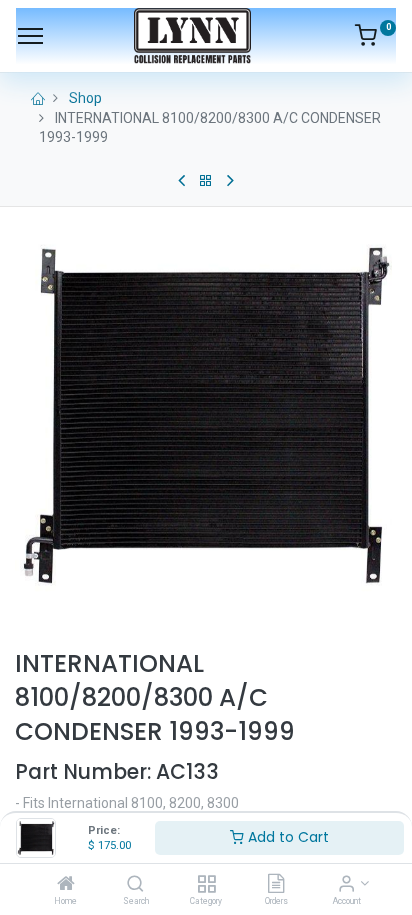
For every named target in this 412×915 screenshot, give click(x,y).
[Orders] (276, 885)
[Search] (135, 885)
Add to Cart (286, 837)
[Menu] (30, 36)
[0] (375, 39)
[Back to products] (206, 181)
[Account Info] (346, 885)
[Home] (66, 885)
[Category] (206, 885)
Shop (85, 98)
